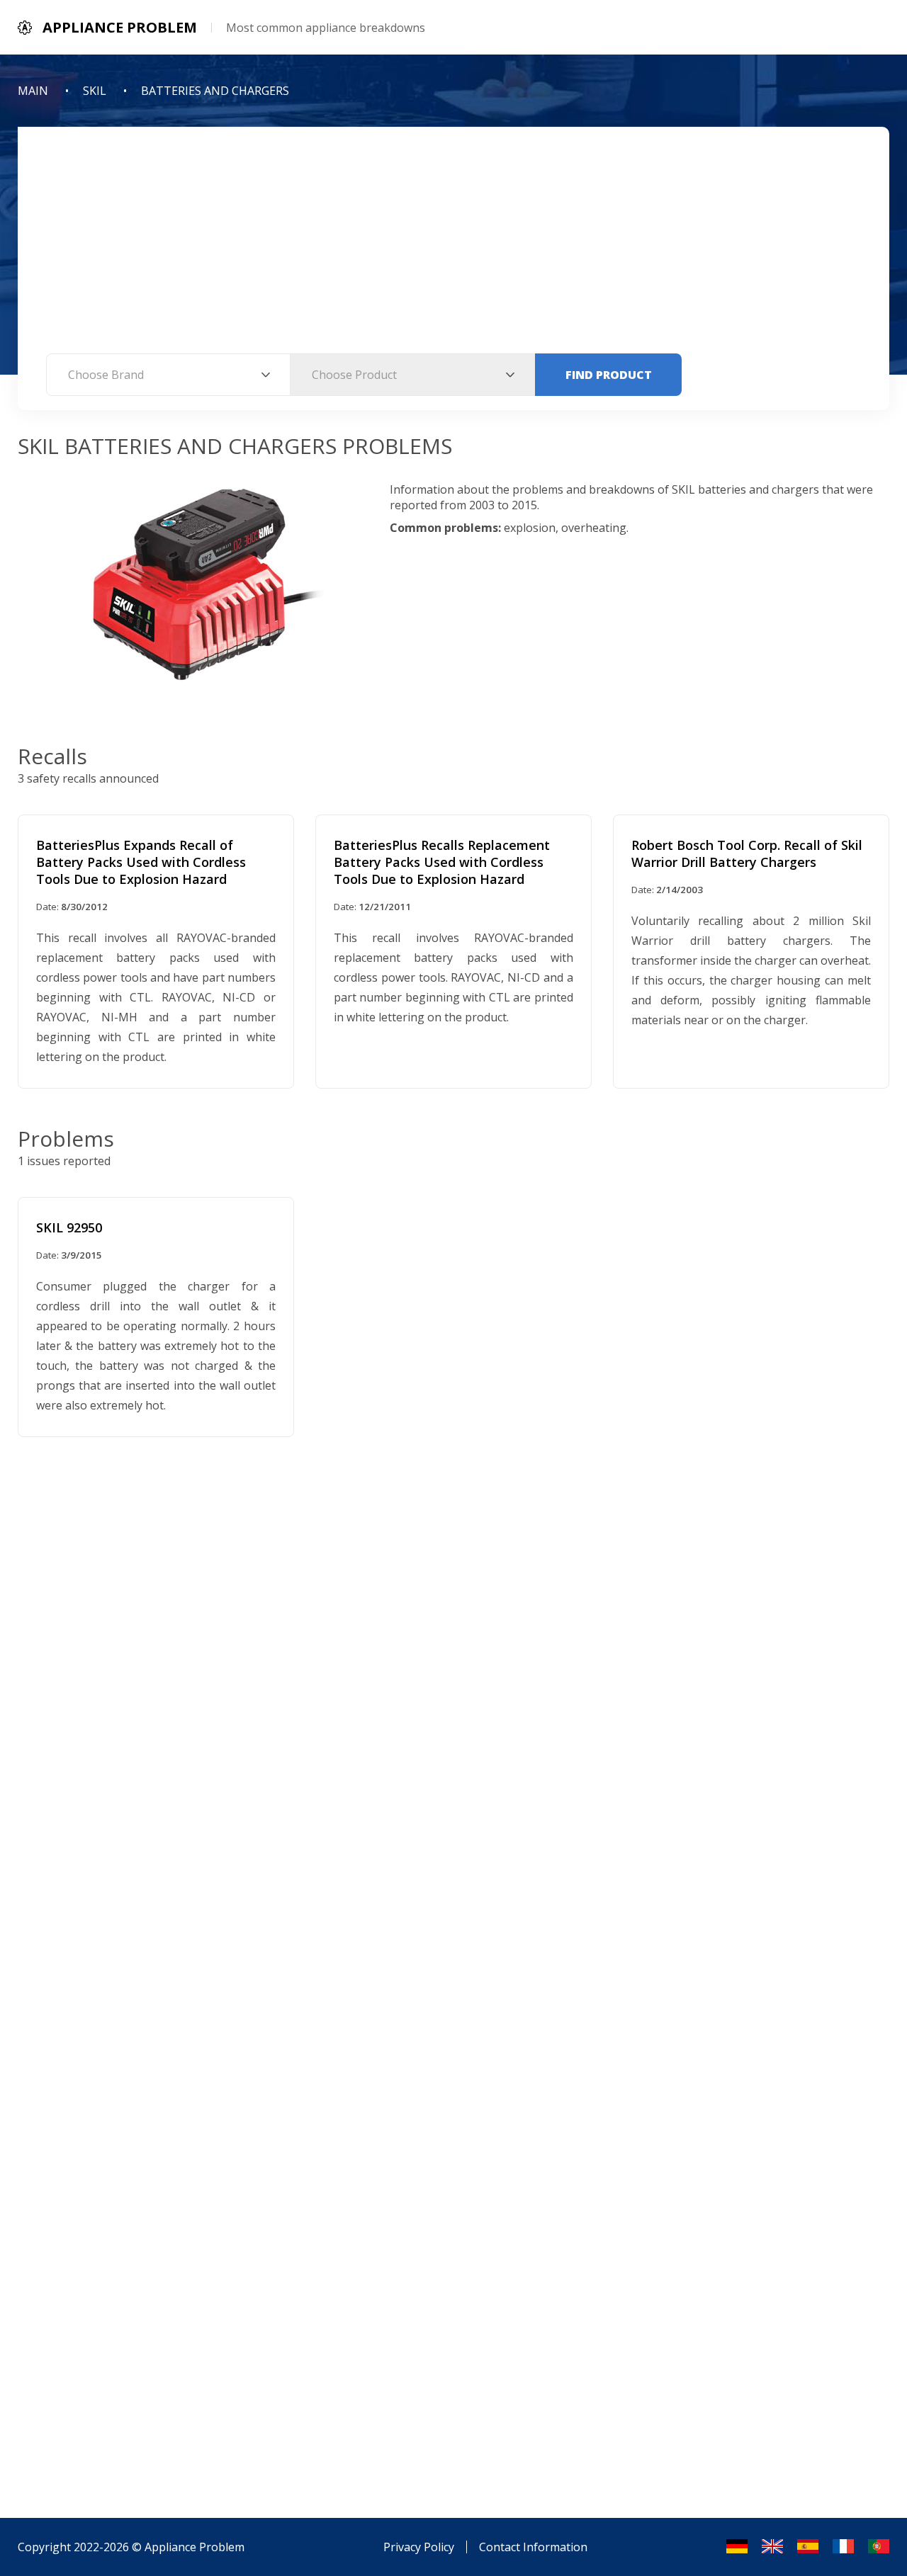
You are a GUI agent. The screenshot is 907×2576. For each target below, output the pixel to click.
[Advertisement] (453, 247)
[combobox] (168, 375)
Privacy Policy (419, 2547)
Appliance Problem (195, 2547)
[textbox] (168, 375)
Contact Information (533, 2547)
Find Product (609, 375)
